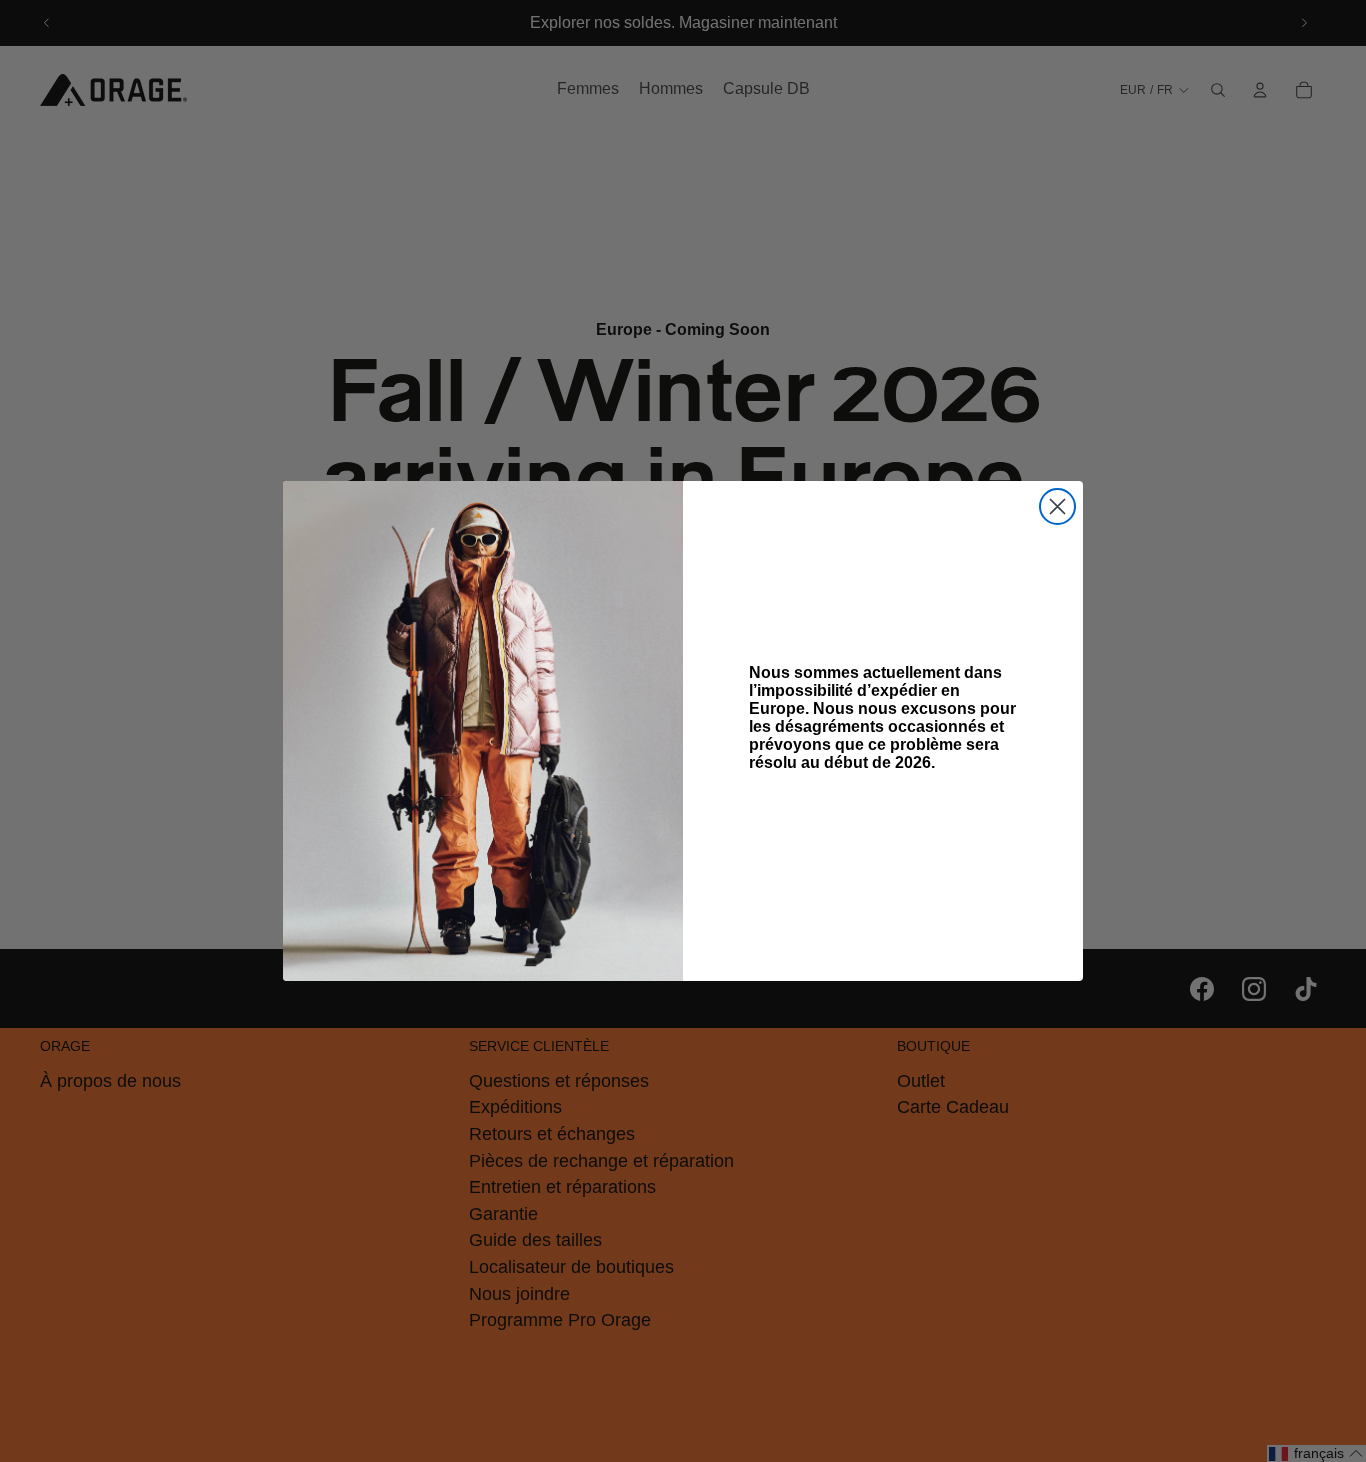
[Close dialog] (1057, 506)
